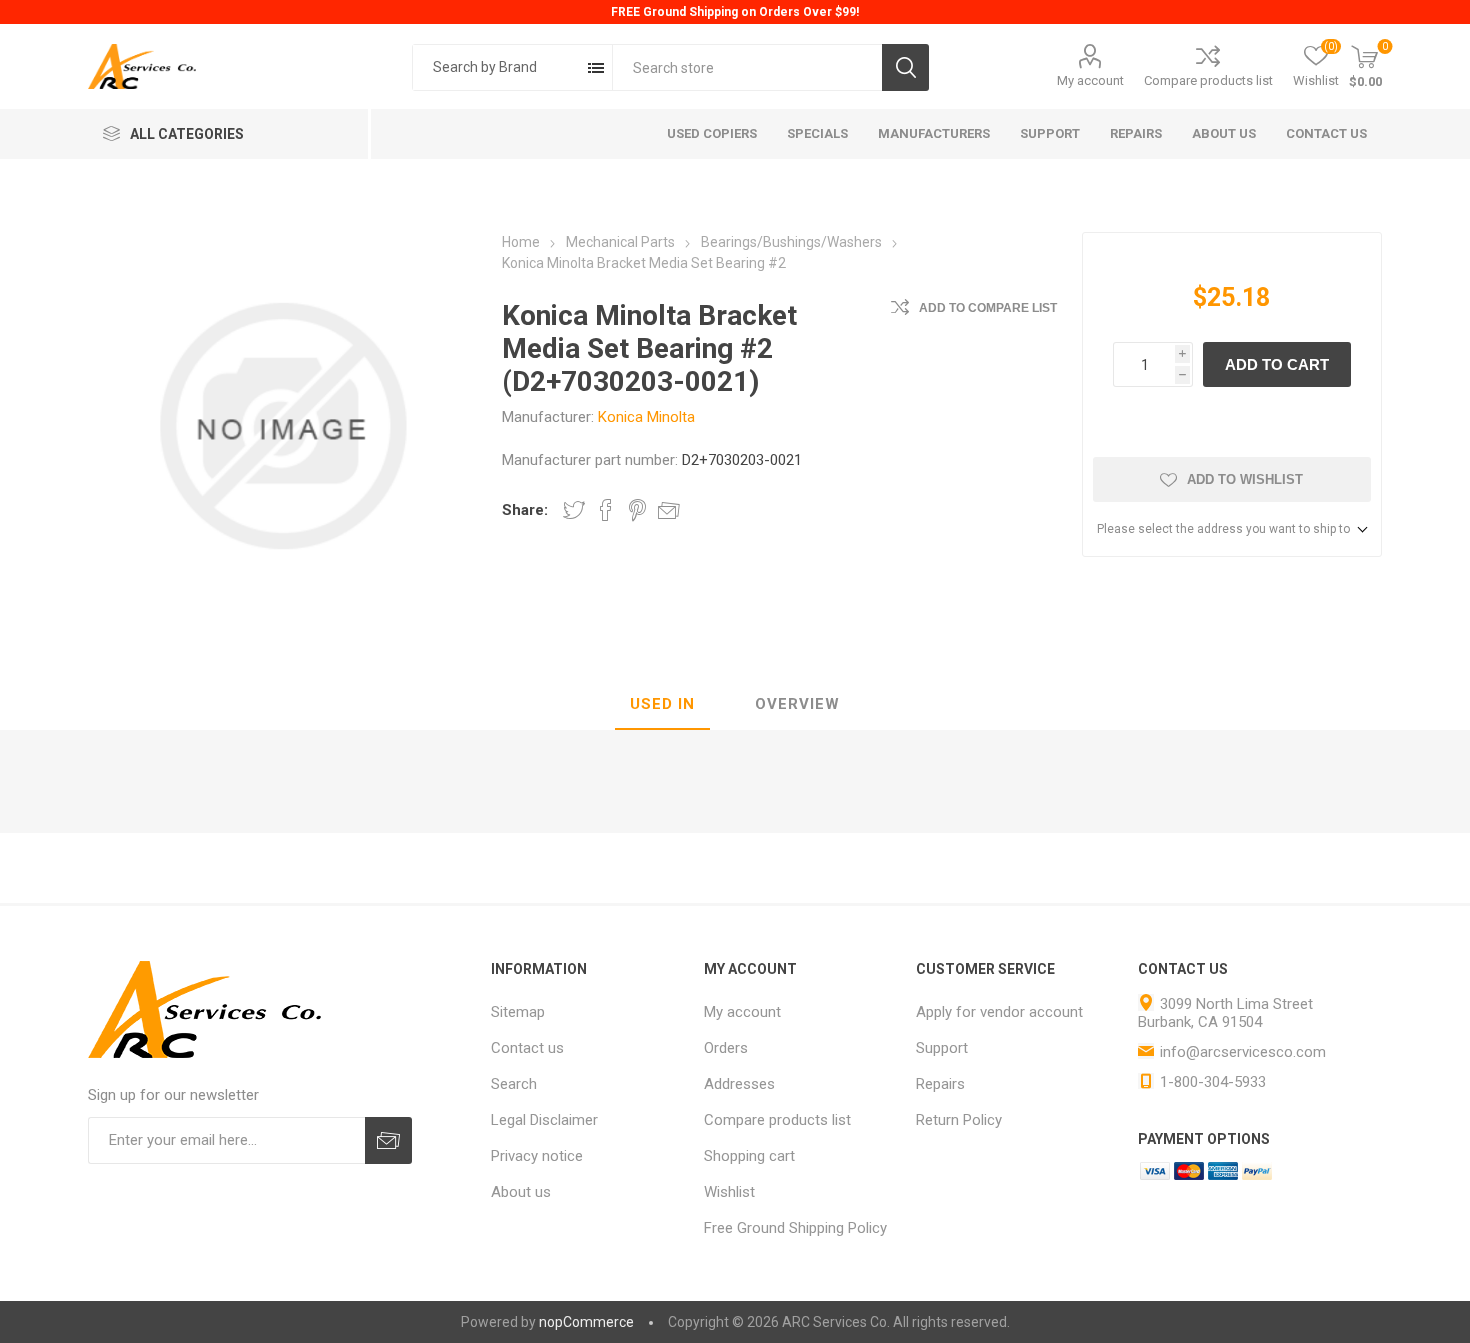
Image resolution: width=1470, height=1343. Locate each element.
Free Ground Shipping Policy (795, 1228)
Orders (726, 1048)
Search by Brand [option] (485, 67)
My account (1090, 80)
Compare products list (1208, 80)
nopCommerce (586, 1322)
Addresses (739, 1084)
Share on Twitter (574, 510)
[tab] (662, 705)
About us (521, 1192)
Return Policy (959, 1120)
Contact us (527, 1048)
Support (942, 1048)
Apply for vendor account (999, 1012)
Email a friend (669, 510)
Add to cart (1277, 364)
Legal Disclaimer (544, 1120)
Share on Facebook (606, 510)
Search (905, 67)
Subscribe (388, 1140)
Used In (662, 704)
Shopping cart (749, 1156)
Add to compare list (988, 308)
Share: (525, 510)
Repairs (940, 1084)
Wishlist (729, 1192)
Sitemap (518, 1012)
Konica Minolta (646, 417)
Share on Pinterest (637, 510)
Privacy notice (537, 1156)
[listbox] (512, 67)
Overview (797, 704)
